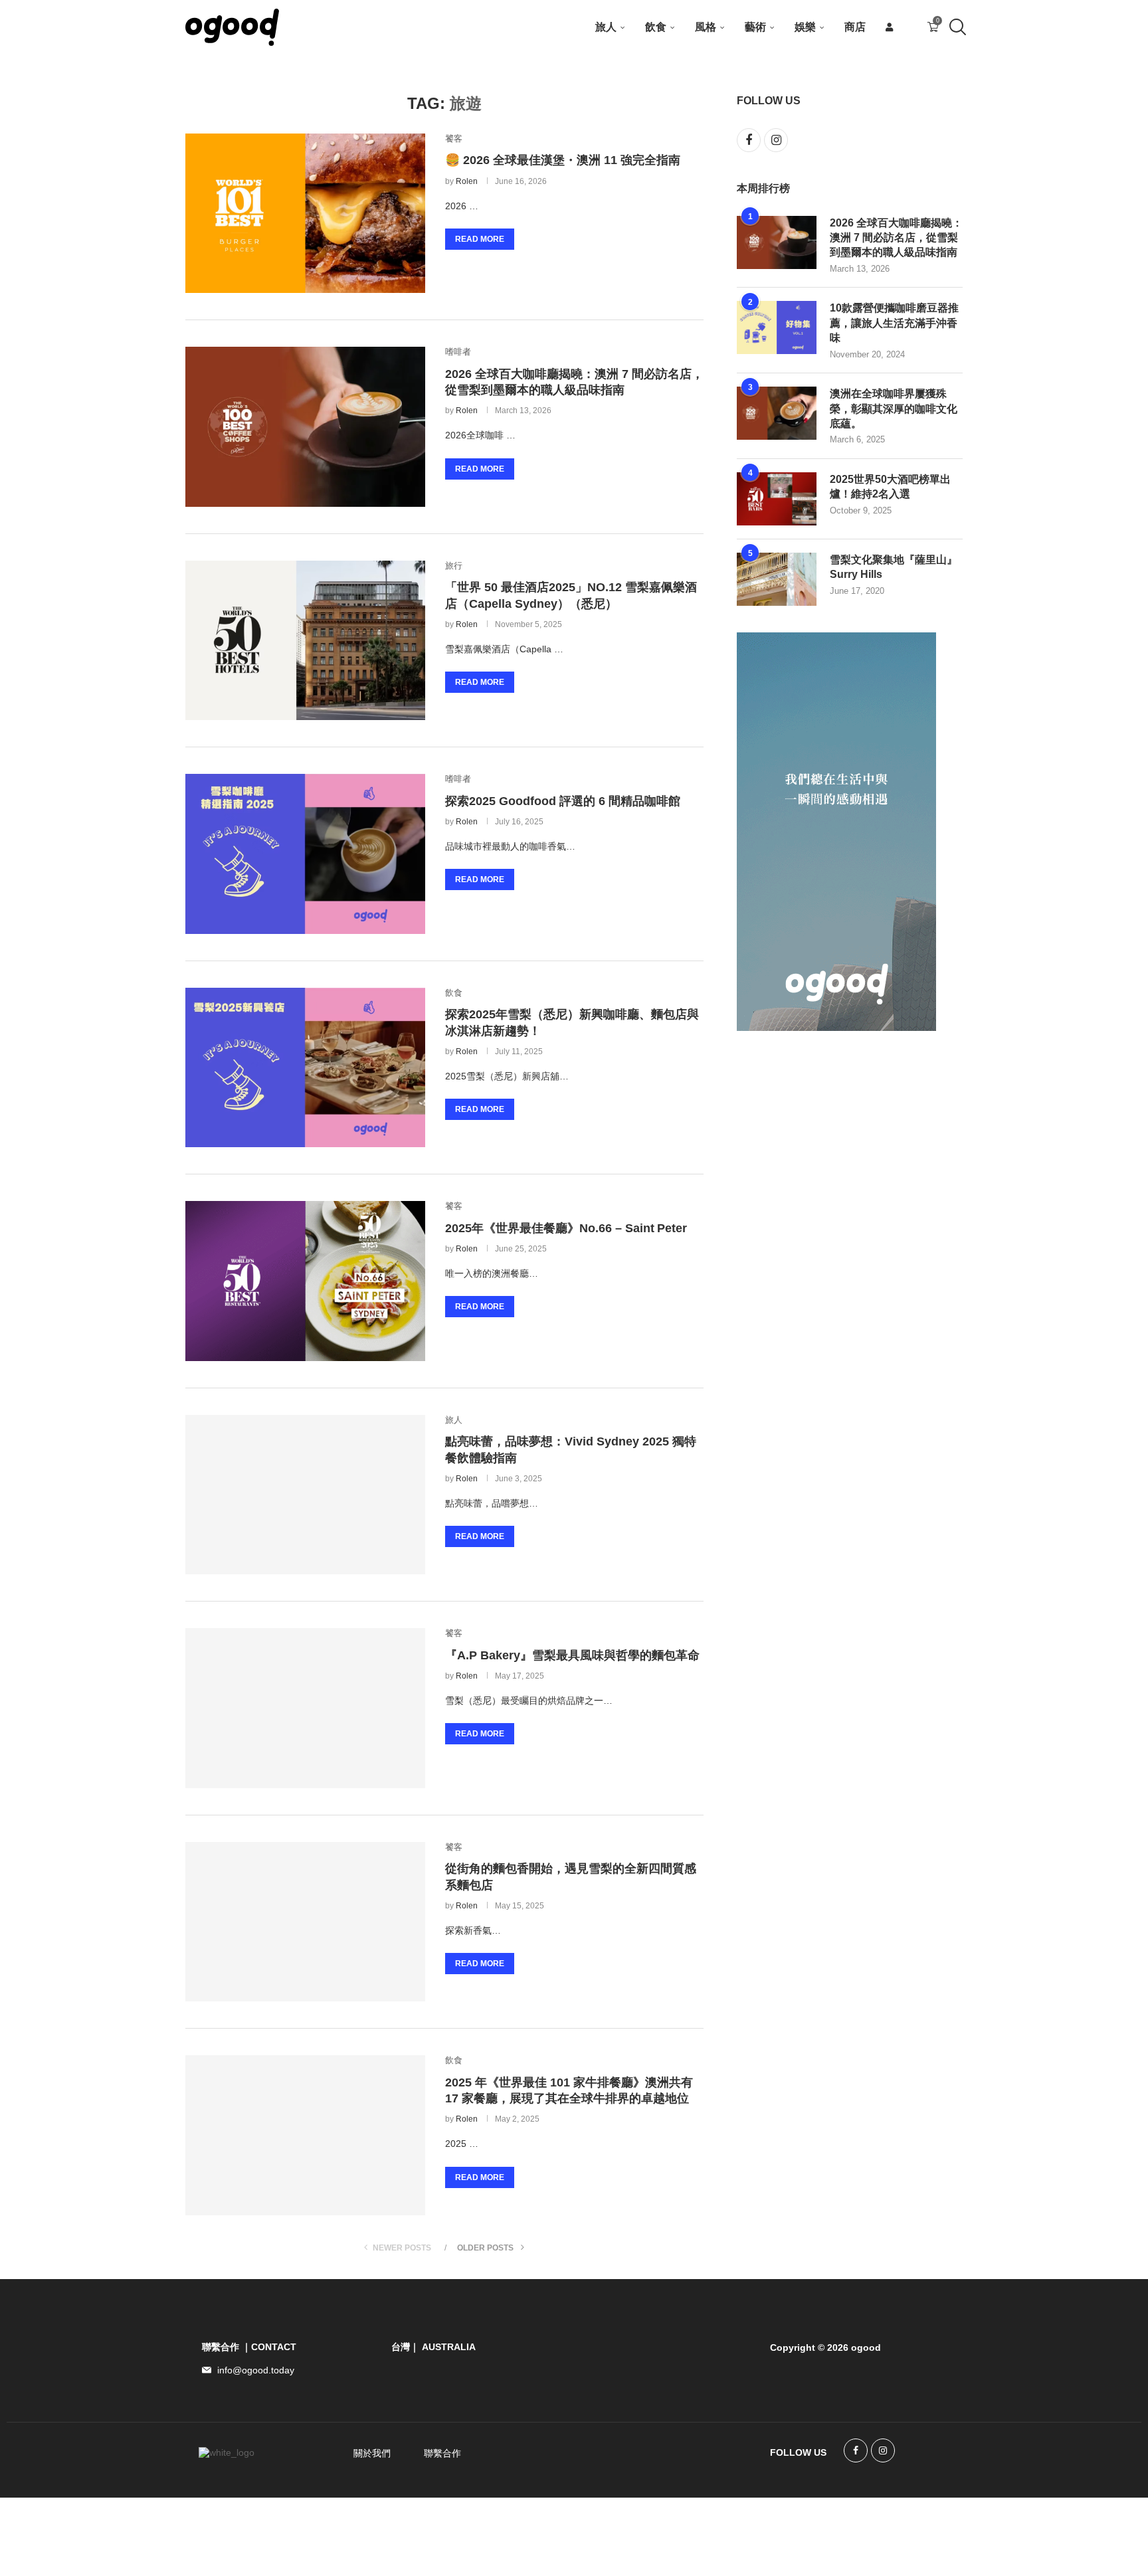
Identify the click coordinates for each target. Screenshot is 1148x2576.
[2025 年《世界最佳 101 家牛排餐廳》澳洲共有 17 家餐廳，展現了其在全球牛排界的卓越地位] (305, 2135)
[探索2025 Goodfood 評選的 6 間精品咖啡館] (305, 854)
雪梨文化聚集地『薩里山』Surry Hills (894, 567)
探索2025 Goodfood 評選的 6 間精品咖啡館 (563, 801)
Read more (480, 239)
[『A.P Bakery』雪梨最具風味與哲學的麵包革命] (305, 1708)
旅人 (606, 27)
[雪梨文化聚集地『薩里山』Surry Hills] (777, 579)
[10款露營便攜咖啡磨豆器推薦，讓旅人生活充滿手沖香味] (777, 327)
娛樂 (805, 27)
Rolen (467, 181)
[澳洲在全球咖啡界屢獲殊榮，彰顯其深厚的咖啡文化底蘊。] (777, 413)
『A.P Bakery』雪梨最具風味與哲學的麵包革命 (572, 1655)
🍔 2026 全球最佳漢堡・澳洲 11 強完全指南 (563, 160)
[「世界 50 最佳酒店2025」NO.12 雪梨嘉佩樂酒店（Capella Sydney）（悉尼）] (305, 640)
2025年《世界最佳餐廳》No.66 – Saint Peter (566, 1228)
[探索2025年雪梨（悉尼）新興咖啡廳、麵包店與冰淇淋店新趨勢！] (305, 1067)
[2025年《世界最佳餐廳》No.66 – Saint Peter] (305, 1281)
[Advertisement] (836, 1257)
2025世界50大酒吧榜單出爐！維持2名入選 (890, 487)
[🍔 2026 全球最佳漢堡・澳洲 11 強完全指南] (305, 213)
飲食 (656, 27)
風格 (706, 27)
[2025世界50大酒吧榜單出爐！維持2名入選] (777, 499)
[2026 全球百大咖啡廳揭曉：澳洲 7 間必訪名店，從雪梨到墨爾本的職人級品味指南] (305, 426)
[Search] (956, 27)
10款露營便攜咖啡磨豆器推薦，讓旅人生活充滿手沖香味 (894, 323)
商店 (855, 27)
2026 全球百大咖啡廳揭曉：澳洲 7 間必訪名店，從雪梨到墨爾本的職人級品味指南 (896, 238)
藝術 (755, 27)
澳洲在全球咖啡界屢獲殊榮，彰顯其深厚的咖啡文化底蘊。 (894, 409)
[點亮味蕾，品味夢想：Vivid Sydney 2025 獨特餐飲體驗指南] (305, 1495)
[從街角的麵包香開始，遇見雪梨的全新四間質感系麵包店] (305, 1922)
